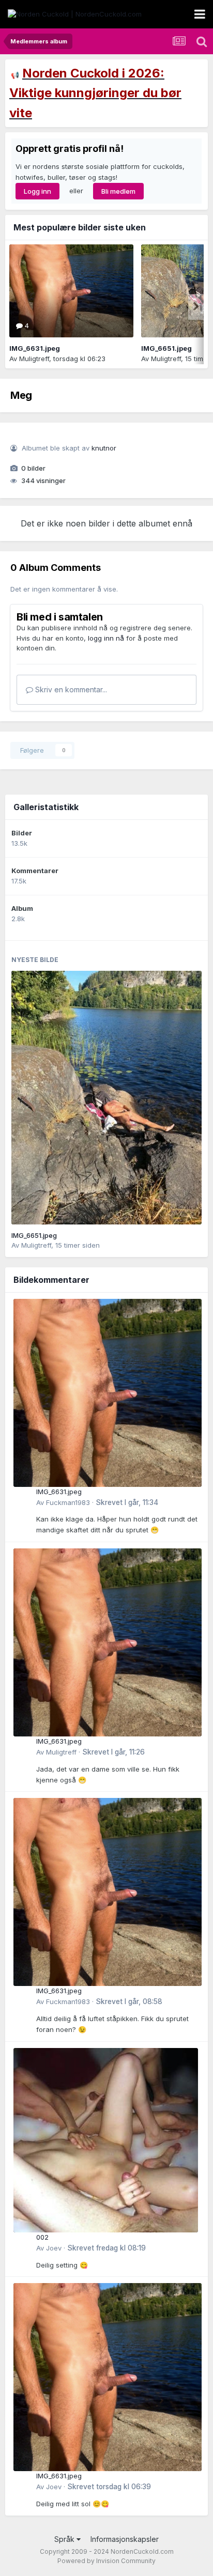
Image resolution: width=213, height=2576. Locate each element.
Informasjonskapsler (125, 2539)
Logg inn (37, 191)
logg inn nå (106, 638)
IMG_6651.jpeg (166, 348)
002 (42, 2237)
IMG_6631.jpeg (35, 348)
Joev (54, 2248)
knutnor (104, 448)
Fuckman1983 (68, 1502)
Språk (65, 2539)
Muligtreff (34, 359)
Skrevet (127, 1502)
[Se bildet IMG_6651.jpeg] (106, 1098)
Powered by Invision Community (106, 2561)
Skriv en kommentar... (70, 689)
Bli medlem (118, 191)
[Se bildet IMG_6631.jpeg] (71, 291)
